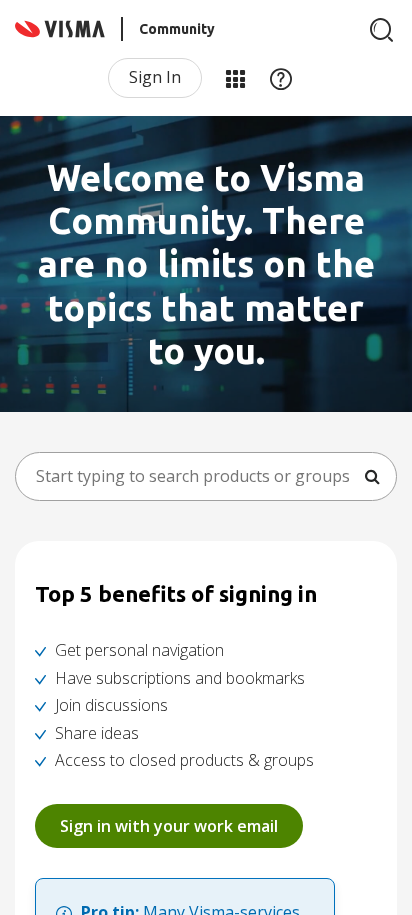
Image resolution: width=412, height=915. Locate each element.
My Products (235, 78)
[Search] (382, 30)
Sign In (155, 77)
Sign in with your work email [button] (169, 826)
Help (281, 78)
